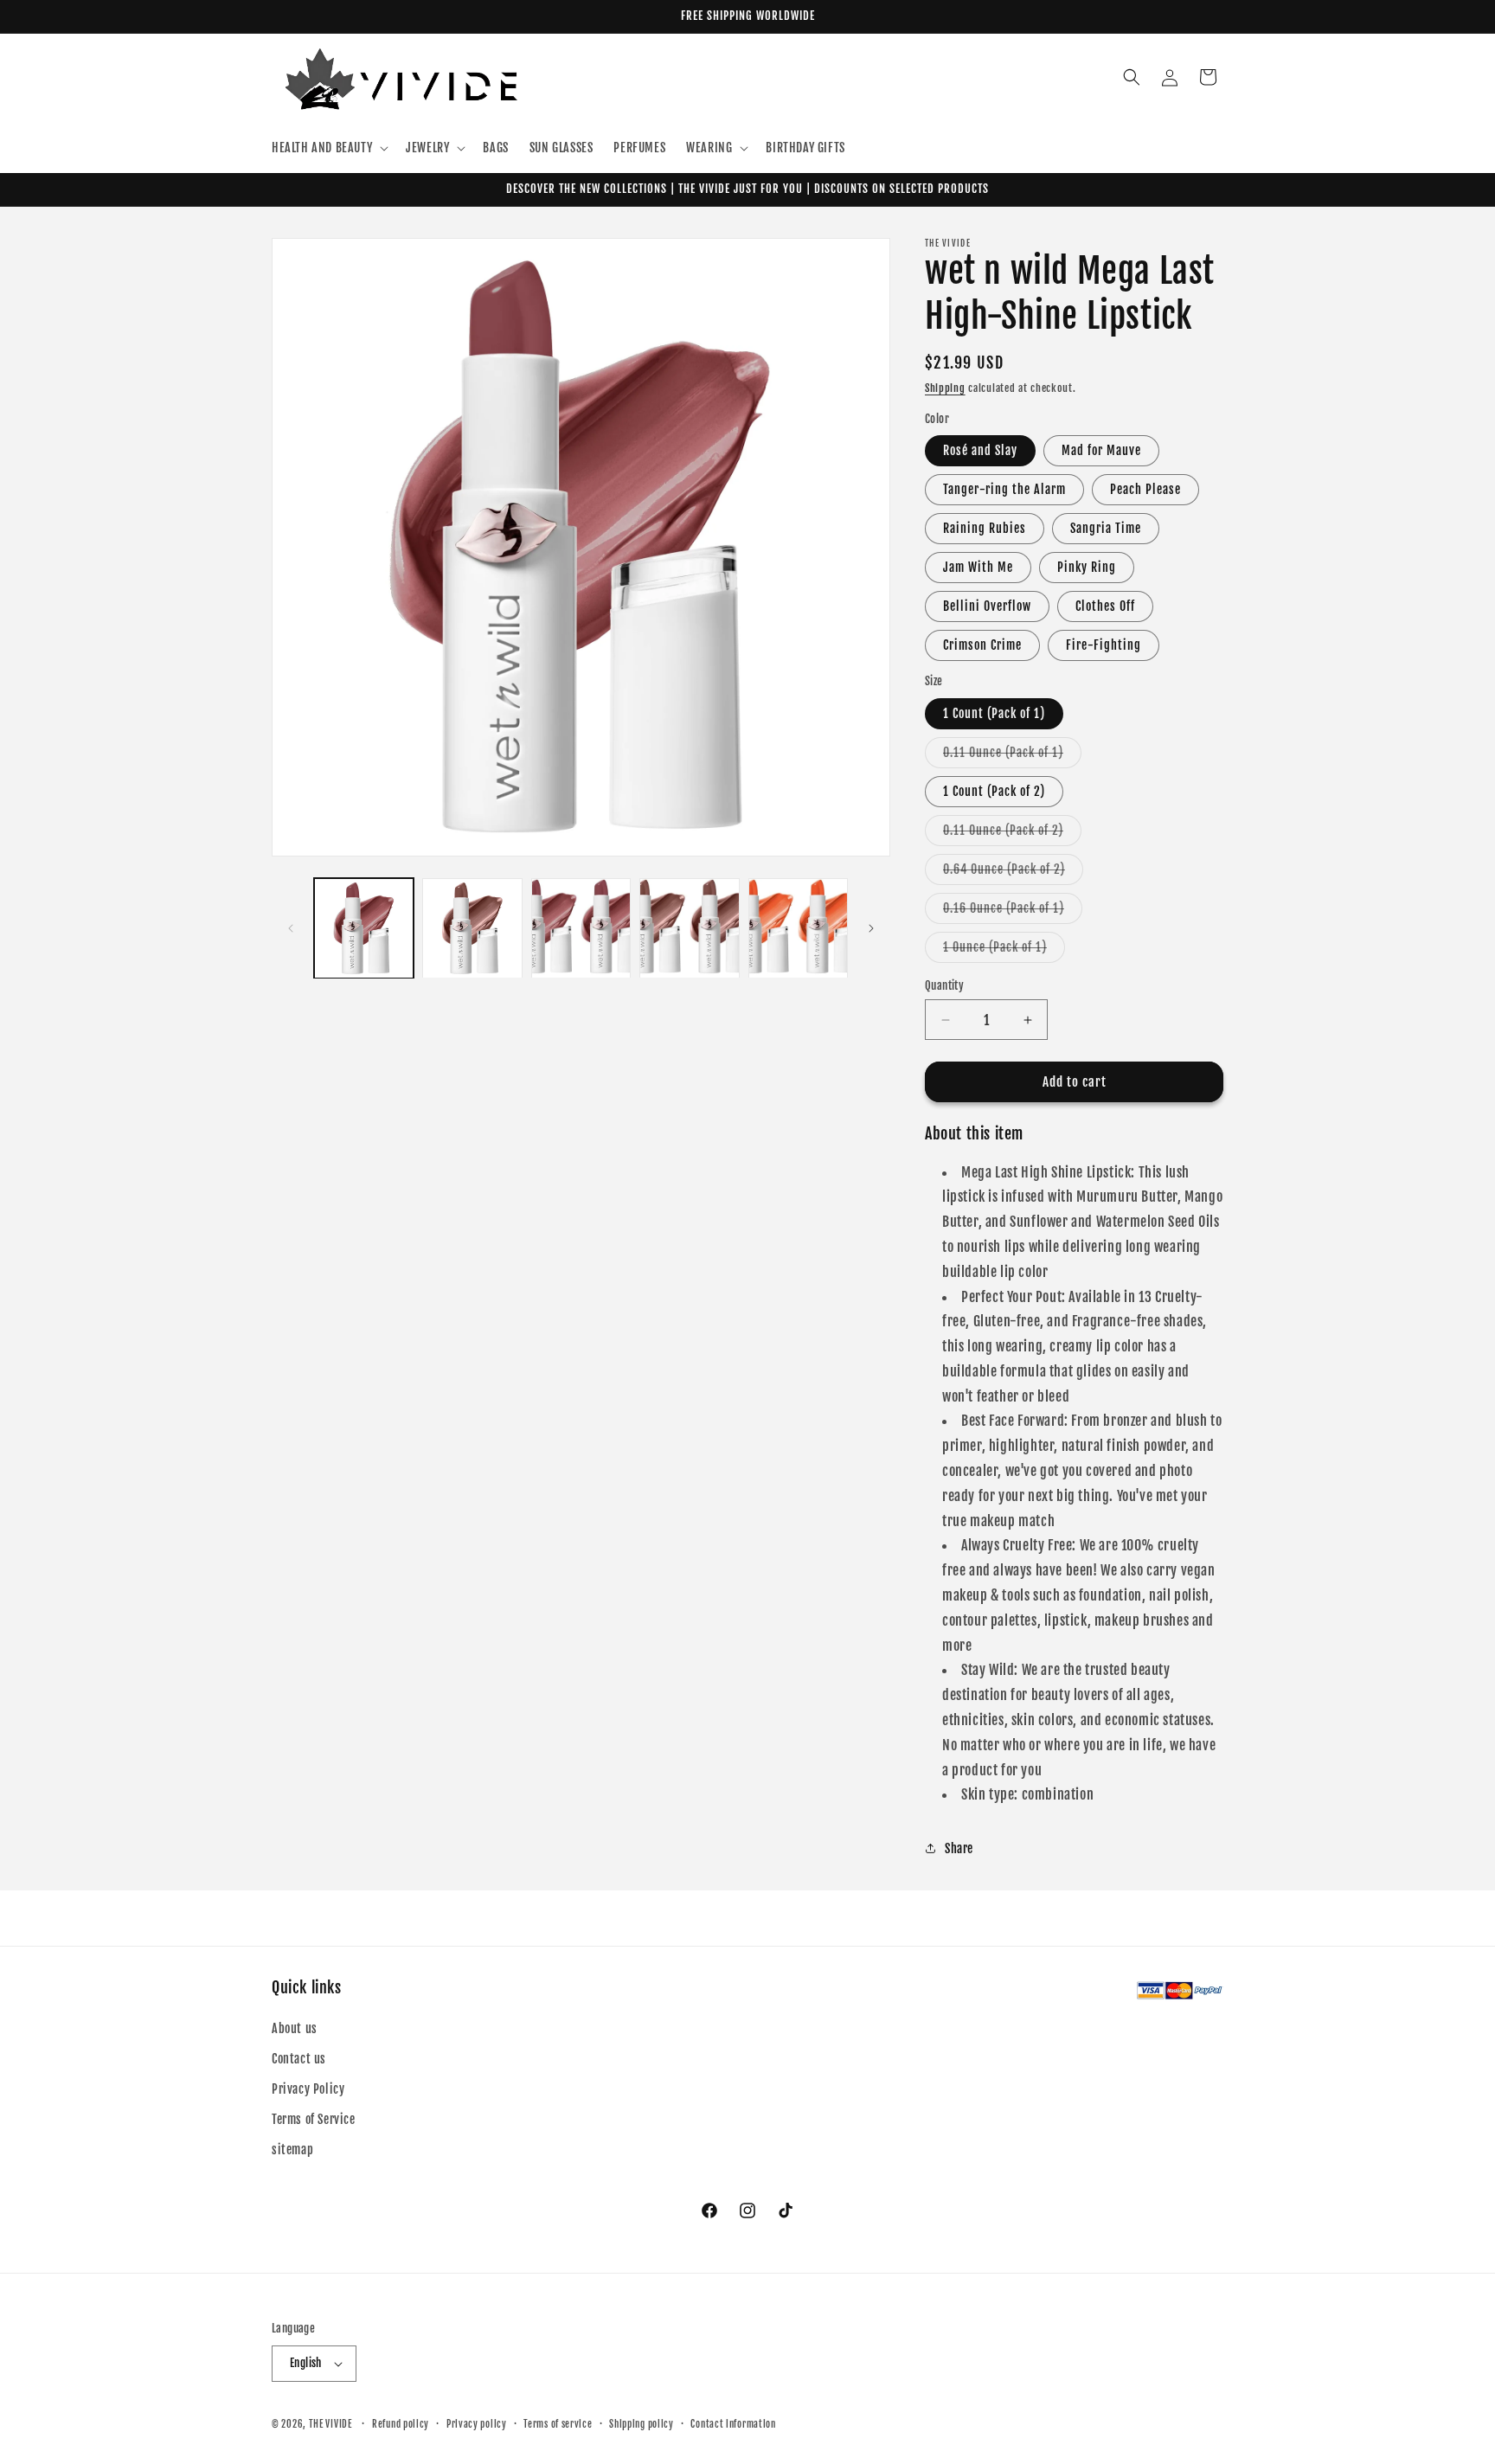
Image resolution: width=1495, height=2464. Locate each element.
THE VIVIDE (330, 2424)
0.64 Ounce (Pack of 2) (1013, 873)
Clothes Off (1105, 606)
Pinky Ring (1087, 567)
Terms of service (558, 2424)
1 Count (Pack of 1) (994, 713)
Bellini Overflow (987, 606)
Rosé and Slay (980, 450)
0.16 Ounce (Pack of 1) (1013, 912)
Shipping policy (642, 2424)
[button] (328, 148)
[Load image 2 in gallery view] (472, 928)
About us (295, 2028)
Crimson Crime (982, 645)
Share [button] (959, 1848)
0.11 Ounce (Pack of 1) (1012, 756)
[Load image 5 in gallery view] (798, 928)
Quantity (944, 985)
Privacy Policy (308, 2089)
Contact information (733, 2424)
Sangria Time (1106, 528)
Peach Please (1145, 489)
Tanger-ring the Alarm (1004, 489)
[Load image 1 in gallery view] (364, 928)
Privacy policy (477, 2424)
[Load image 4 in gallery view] (689, 928)
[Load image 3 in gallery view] (581, 928)
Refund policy (401, 2424)
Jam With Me (978, 567)
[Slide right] (871, 928)
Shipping (945, 388)
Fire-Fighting (1104, 645)
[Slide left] (291, 928)
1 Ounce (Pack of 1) (1004, 951)
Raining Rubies (985, 528)
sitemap (292, 2150)
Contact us (299, 2059)
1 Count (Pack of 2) (994, 791)
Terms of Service (314, 2119)
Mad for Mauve (1101, 450)
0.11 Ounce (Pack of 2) (1012, 834)
